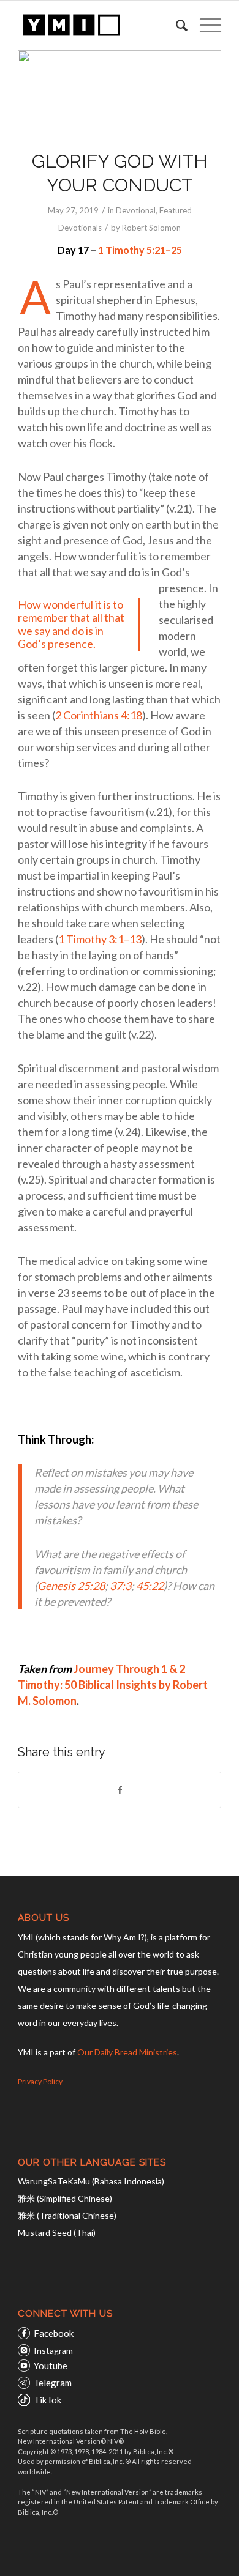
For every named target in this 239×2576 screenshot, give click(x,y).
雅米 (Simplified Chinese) (65, 2198)
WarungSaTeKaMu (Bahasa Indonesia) (91, 2181)
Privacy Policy (40, 2081)
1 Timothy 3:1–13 (100, 939)
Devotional (136, 210)
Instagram (53, 2351)
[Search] (176, 25)
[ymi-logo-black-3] (99, 25)
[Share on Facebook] (120, 1790)
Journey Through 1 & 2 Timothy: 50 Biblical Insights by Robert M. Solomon (113, 1685)
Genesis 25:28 (71, 1586)
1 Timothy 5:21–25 (140, 250)
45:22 (150, 1586)
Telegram (53, 2383)
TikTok (47, 2400)
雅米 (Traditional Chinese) (67, 2215)
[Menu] (204, 25)
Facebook (54, 2333)
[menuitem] (176, 25)
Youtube (51, 2366)
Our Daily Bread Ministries (127, 2052)
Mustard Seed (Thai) (57, 2233)
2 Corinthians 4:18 (99, 715)
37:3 (120, 1586)
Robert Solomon (151, 228)
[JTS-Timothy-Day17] (120, 92)
